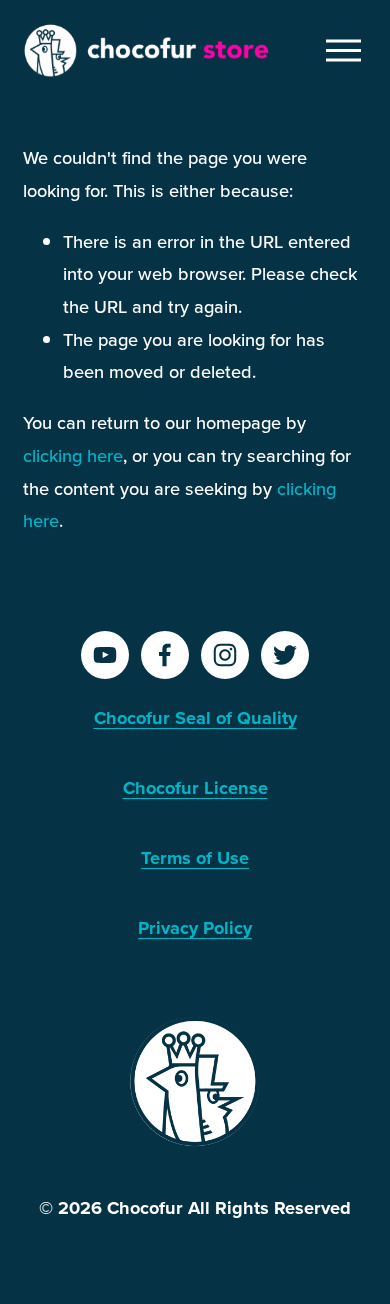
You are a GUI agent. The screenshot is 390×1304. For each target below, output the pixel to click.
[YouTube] (105, 655)
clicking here (73, 455)
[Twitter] (285, 655)
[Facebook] (165, 655)
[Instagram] (225, 655)
